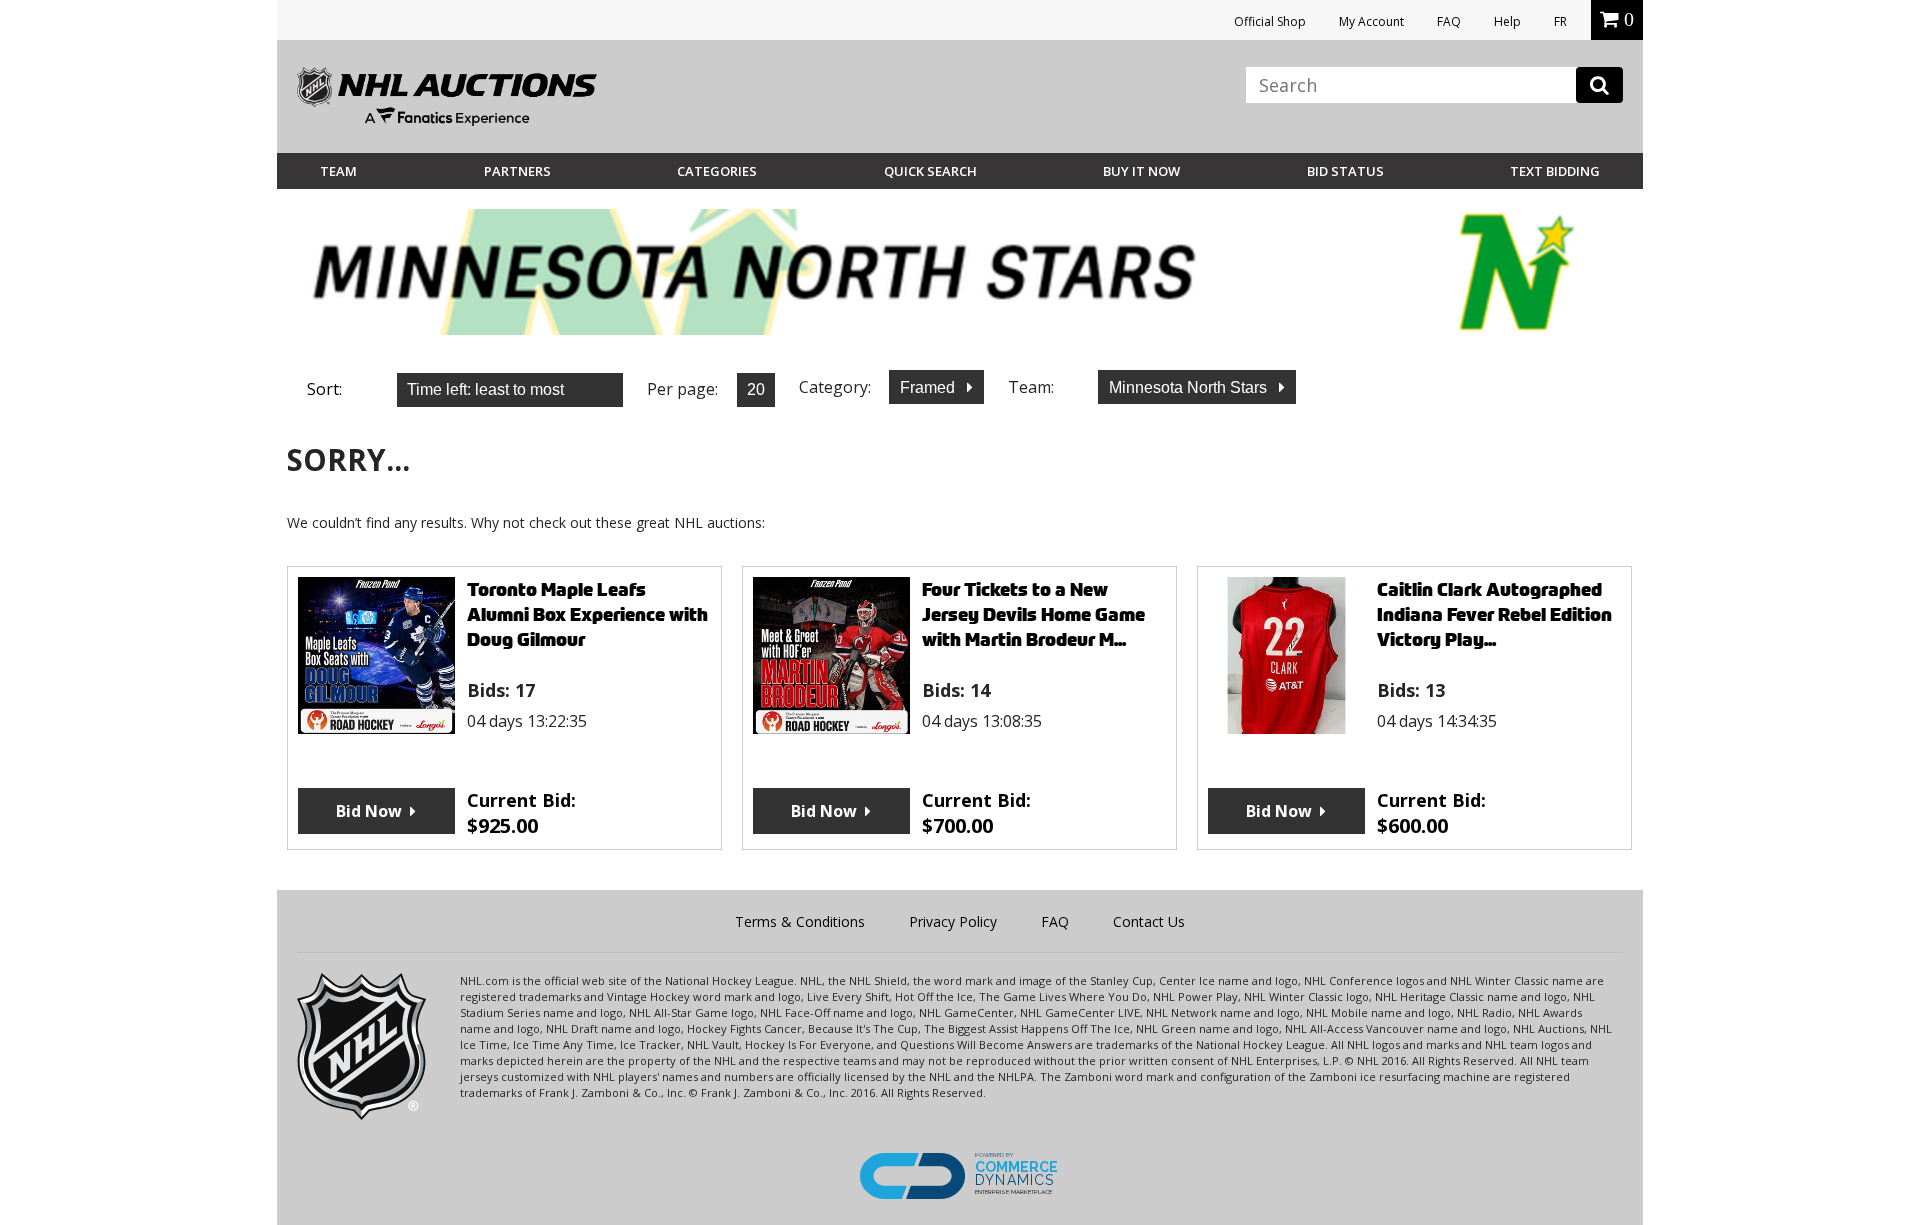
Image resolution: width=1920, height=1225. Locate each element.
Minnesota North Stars (1190, 387)
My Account (1371, 21)
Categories (717, 171)
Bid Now (369, 811)
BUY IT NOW (1141, 171)
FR (1560, 21)
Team (338, 171)
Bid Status (1345, 171)
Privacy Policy (953, 921)
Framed (929, 387)
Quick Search (930, 171)
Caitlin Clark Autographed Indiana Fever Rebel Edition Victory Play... (1494, 614)
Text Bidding (1555, 171)
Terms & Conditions (800, 921)
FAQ (1449, 21)
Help (1507, 21)
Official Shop (1270, 21)
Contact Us (1149, 921)
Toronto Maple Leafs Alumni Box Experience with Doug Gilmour (587, 614)
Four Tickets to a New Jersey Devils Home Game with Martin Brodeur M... (1033, 614)
